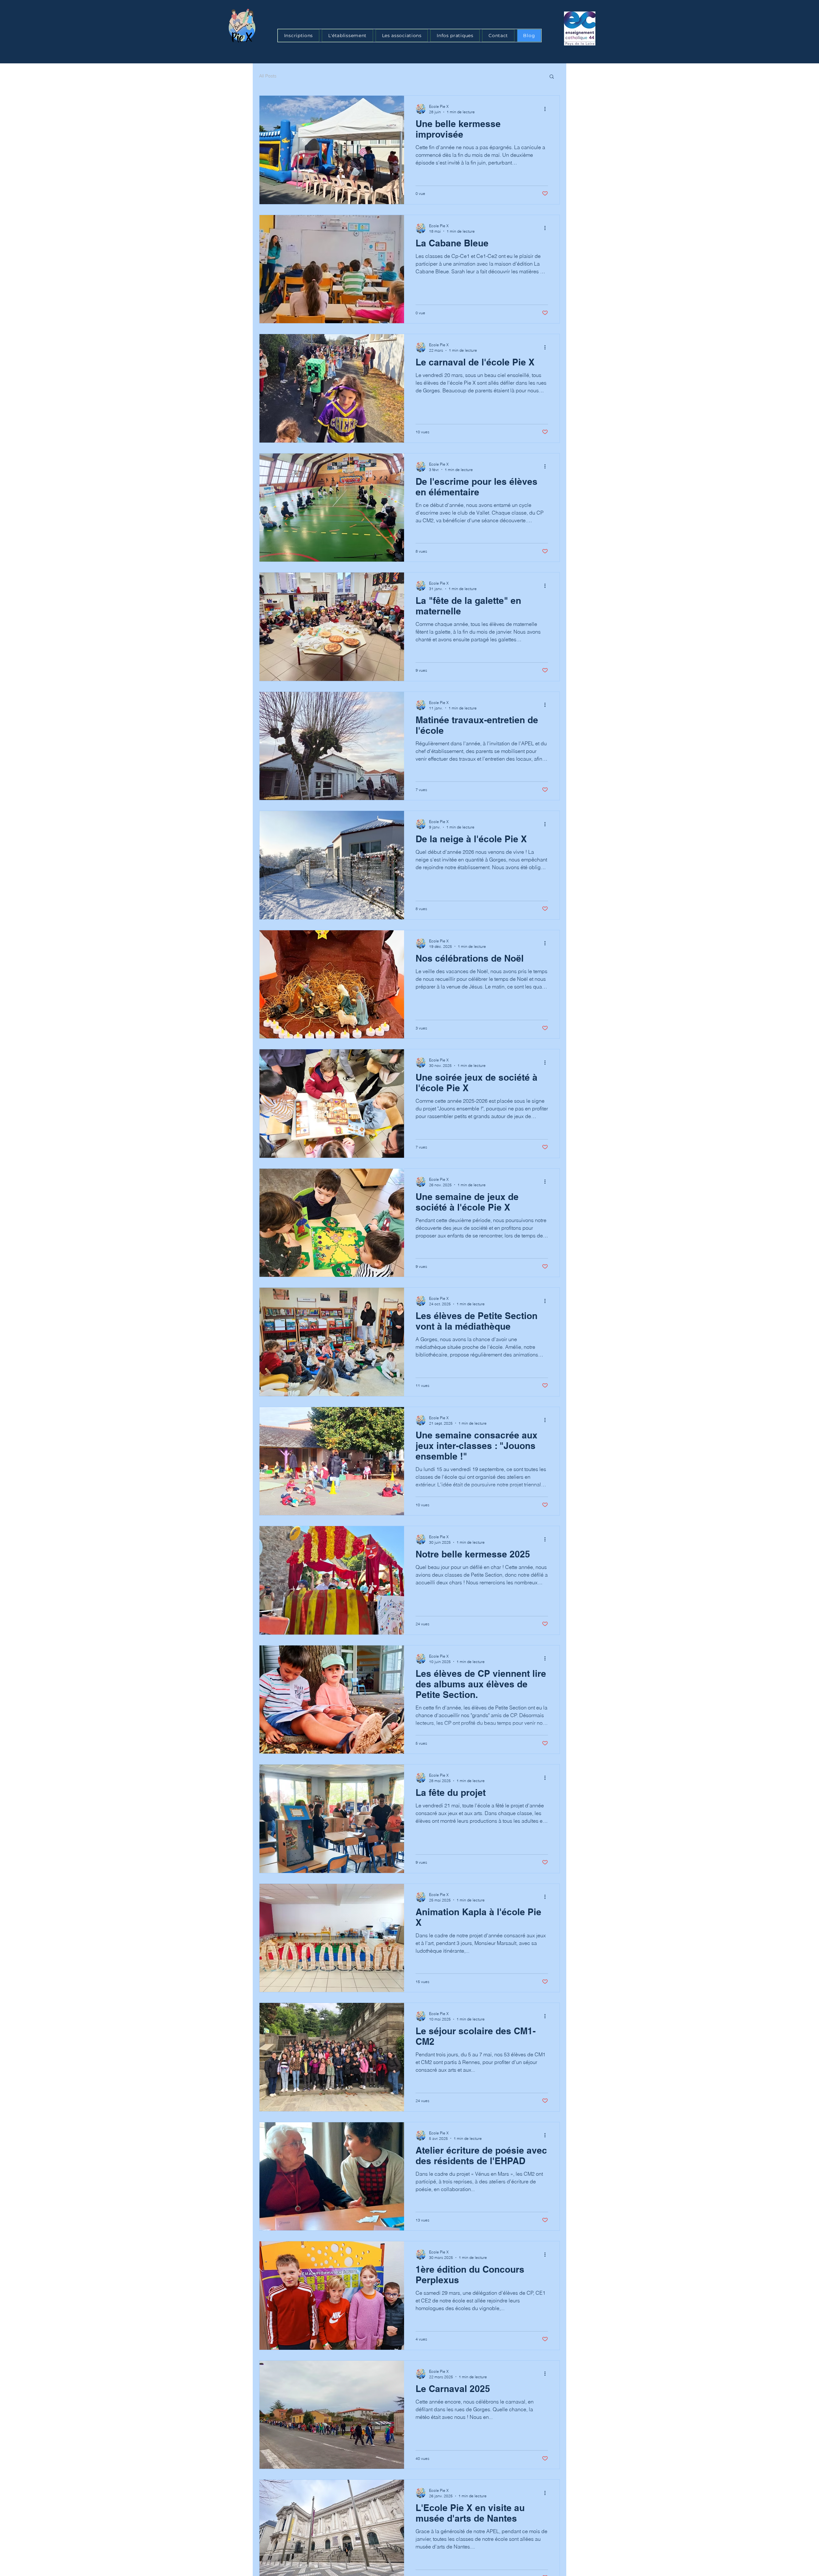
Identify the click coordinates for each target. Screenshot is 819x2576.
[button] (552, 77)
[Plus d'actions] (547, 109)
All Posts (268, 76)
